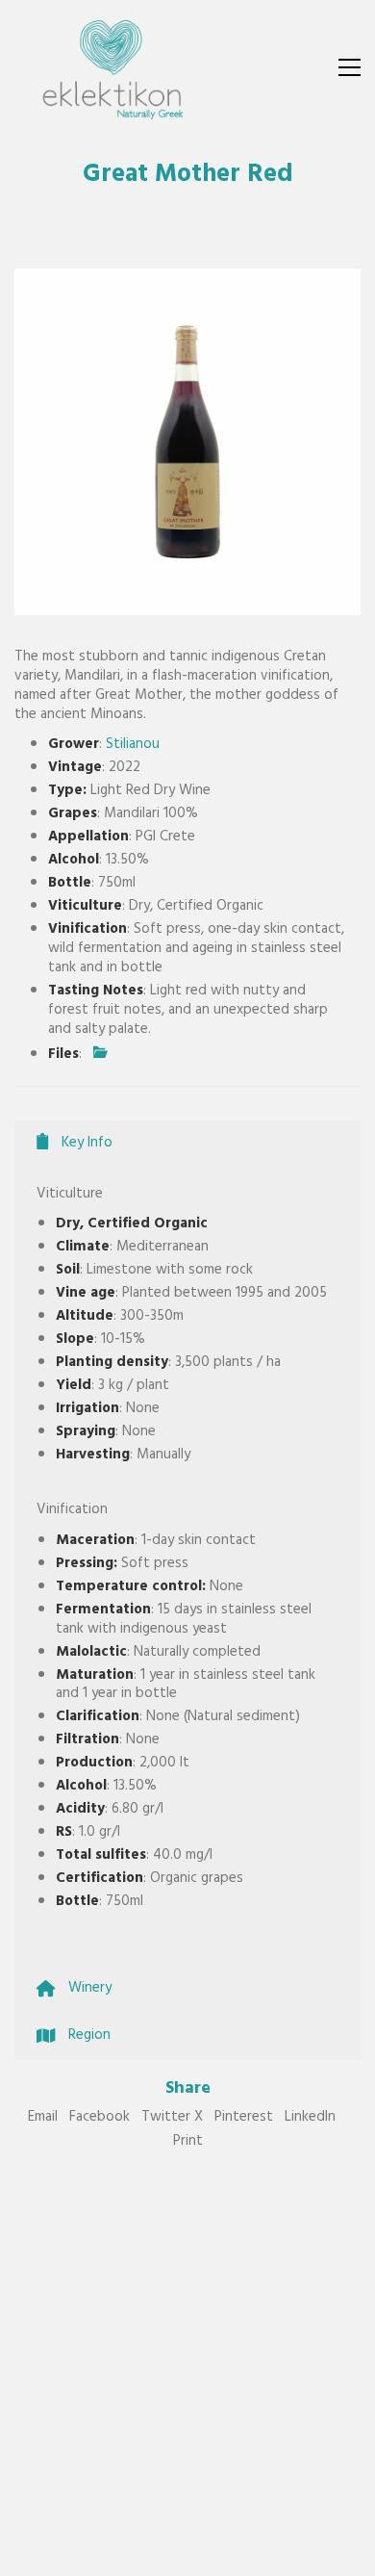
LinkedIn (310, 2119)
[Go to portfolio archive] (310, 2554)
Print (188, 2143)
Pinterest (244, 2119)
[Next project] (353, 2554)
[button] (350, 67)
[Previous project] (267, 2554)
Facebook (100, 2119)
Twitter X (172, 2119)
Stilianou (133, 746)
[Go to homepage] (111, 67)
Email (43, 2119)
